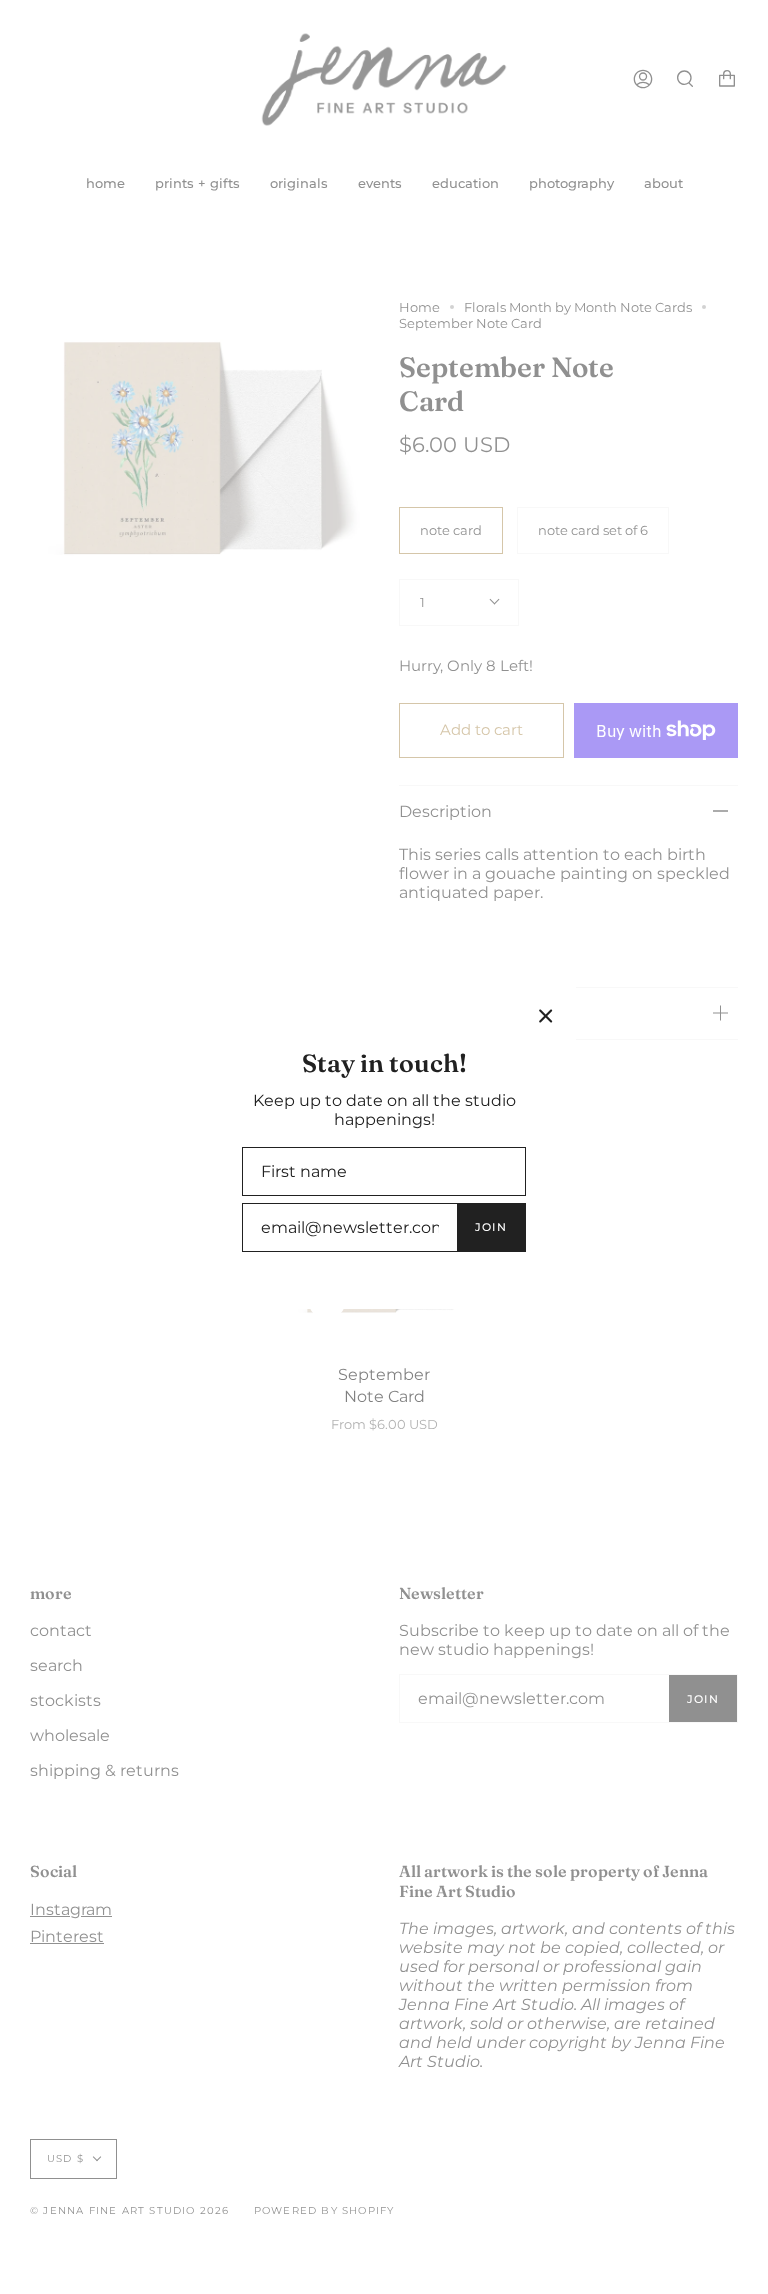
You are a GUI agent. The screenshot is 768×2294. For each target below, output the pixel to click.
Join (491, 1227)
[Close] (546, 1016)
